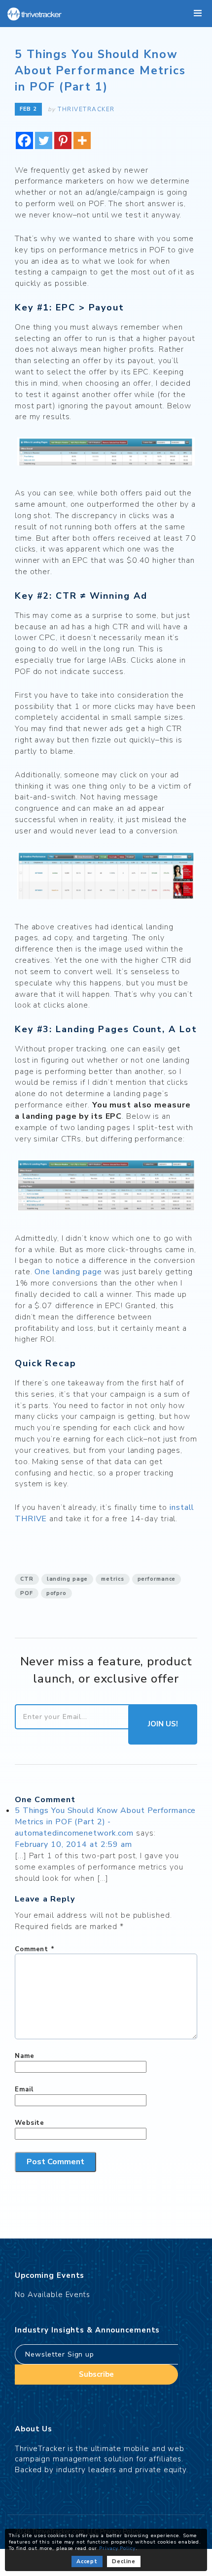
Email (24, 2089)
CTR (27, 1579)
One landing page (68, 1272)
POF (27, 1593)
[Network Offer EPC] (106, 453)
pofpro (56, 1593)
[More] (82, 140)
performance (157, 1579)
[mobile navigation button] (198, 14)
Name (25, 2056)
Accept (87, 2561)
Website (30, 2123)
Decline (124, 2561)
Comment (35, 1949)
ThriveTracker (86, 109)
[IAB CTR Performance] (106, 877)
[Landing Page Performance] (106, 1186)
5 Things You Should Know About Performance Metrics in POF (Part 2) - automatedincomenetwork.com (105, 1822)
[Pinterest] (63, 140)
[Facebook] (24, 140)
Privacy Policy (117, 2548)
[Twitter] (44, 140)
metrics (112, 1579)
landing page (68, 1579)
